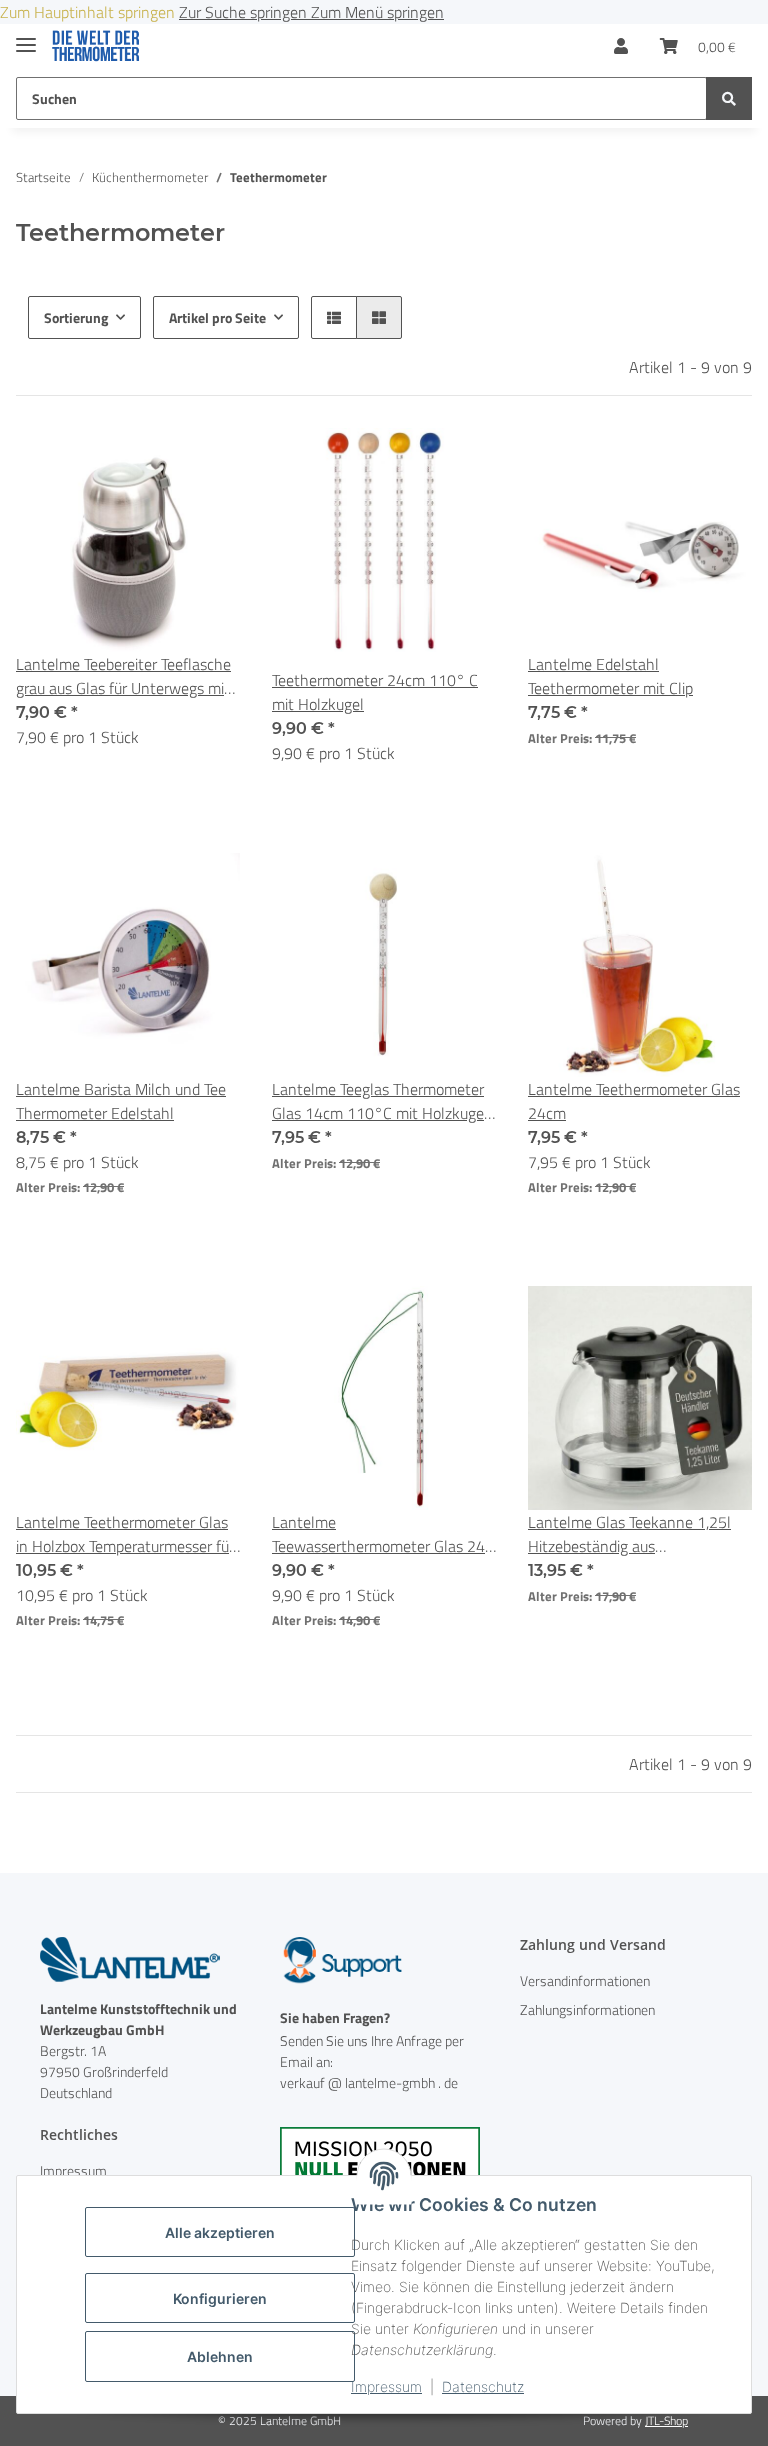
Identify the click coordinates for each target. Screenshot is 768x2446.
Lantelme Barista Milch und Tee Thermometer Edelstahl (121, 1101)
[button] (621, 46)
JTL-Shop (666, 2420)
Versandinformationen (585, 1980)
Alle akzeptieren (220, 2232)
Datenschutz (483, 2386)
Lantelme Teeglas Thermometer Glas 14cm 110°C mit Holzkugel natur (380, 1101)
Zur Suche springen (245, 12)
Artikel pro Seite (217, 317)
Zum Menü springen (377, 12)
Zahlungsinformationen (587, 2009)
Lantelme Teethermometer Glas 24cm (634, 1101)
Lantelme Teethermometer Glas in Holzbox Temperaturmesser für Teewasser (125, 1534)
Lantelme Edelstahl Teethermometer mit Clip (610, 676)
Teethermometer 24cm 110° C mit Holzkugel (375, 692)
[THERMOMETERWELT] (96, 46)
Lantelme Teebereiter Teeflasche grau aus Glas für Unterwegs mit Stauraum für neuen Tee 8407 (123, 676)
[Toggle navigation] (26, 36)
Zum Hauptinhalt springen (89, 12)
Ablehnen (220, 2356)
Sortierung (76, 317)
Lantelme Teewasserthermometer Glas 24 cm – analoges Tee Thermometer (381, 1534)
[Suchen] (729, 98)
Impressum (386, 2386)
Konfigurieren (220, 2298)
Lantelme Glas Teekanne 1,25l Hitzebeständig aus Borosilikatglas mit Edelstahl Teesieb (629, 1534)
